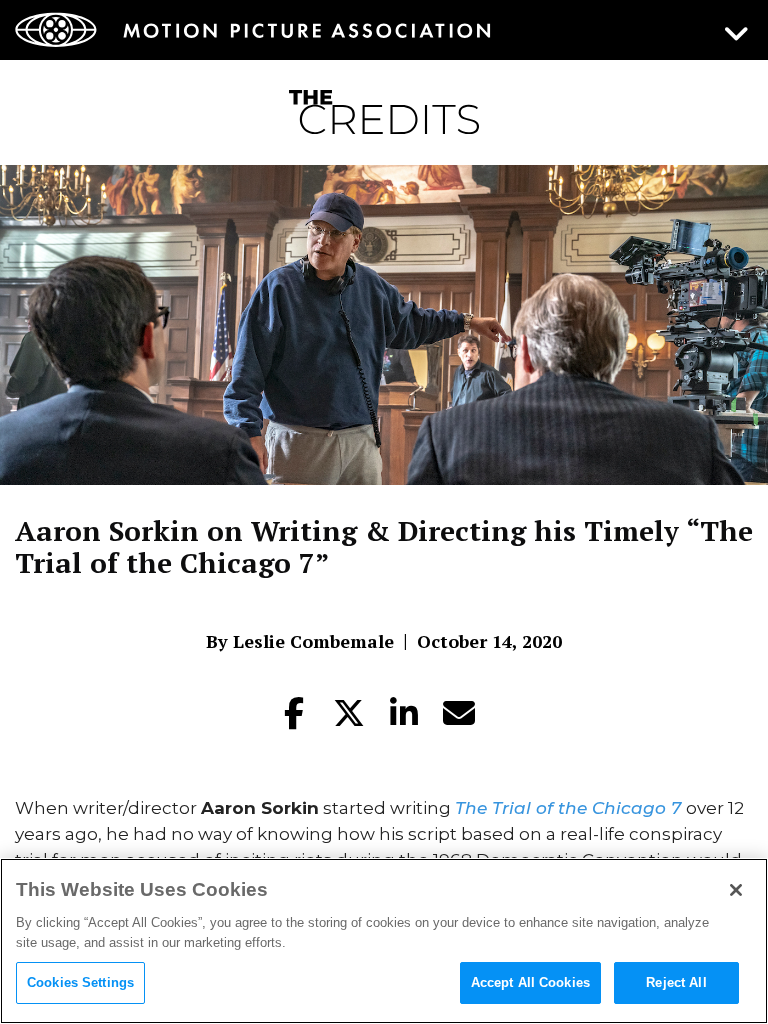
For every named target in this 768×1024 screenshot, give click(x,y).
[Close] (736, 890)
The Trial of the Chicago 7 (568, 808)
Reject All (676, 982)
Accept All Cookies (530, 982)
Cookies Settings (80, 982)
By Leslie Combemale (300, 641)
